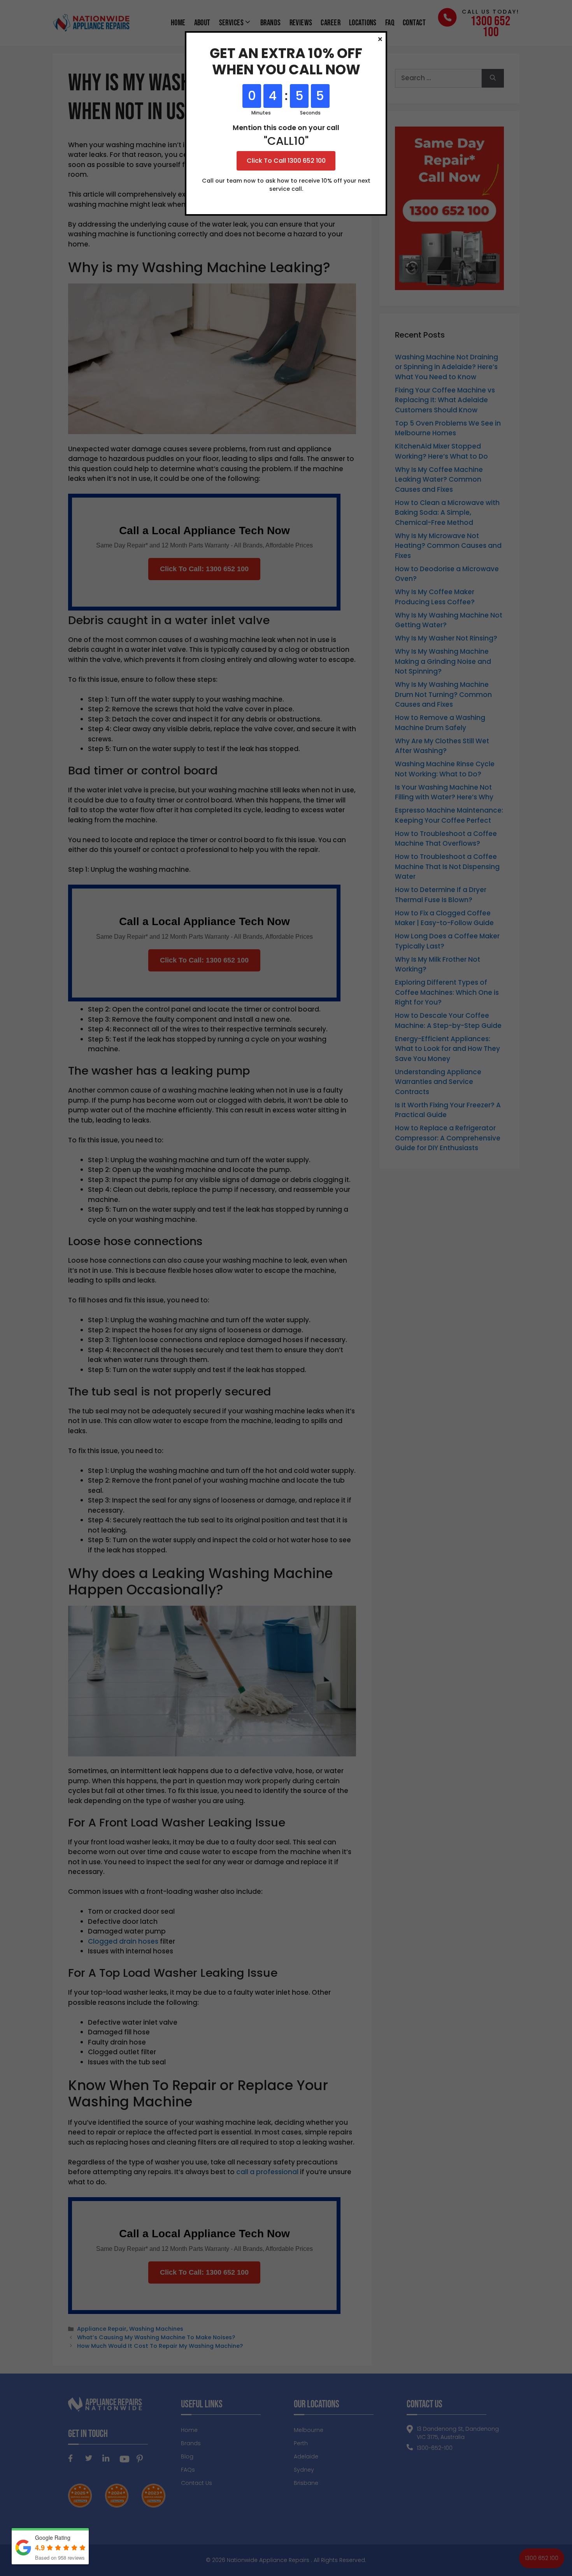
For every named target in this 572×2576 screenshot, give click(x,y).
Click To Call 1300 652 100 (286, 161)
